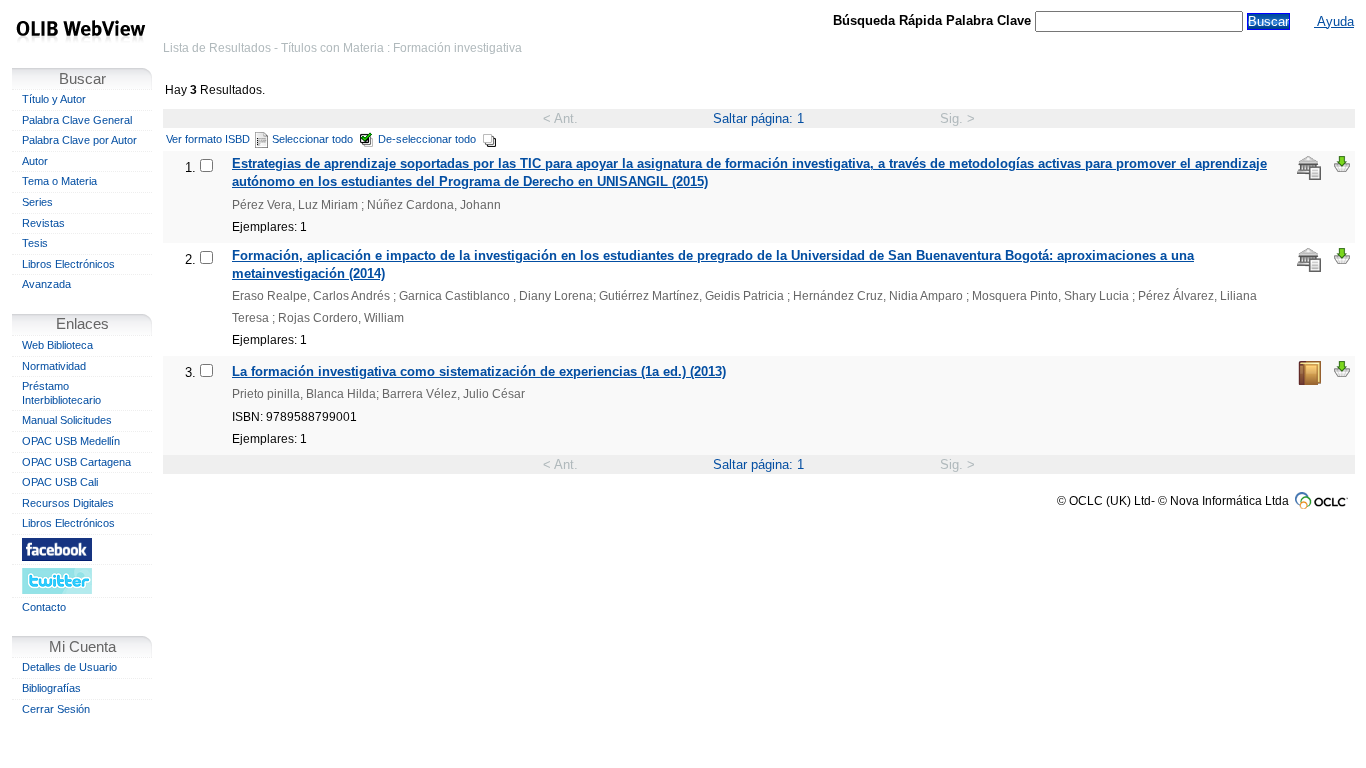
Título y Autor (54, 99)
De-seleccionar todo (427, 139)
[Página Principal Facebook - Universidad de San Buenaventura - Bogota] (82, 549)
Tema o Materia (59, 181)
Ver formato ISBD (208, 139)
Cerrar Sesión (56, 709)
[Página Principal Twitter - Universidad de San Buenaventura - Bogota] (82, 580)
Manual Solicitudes (67, 420)
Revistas (43, 223)
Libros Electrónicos (68, 264)
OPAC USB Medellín (71, 441)
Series (37, 202)
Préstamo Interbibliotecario (61, 393)
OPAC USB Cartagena (76, 462)
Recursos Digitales (68, 503)
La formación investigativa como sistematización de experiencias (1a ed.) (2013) (479, 371)
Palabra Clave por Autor (79, 140)
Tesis (35, 243)
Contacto (44, 607)
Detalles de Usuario (69, 667)
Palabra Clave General (77, 120)
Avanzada (46, 284)
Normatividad (54, 366)
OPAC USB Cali (60, 482)
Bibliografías (51, 688)
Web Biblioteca (57, 345)
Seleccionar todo (312, 139)
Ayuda (1334, 21)
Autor (35, 161)
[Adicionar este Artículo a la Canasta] (1342, 164)
